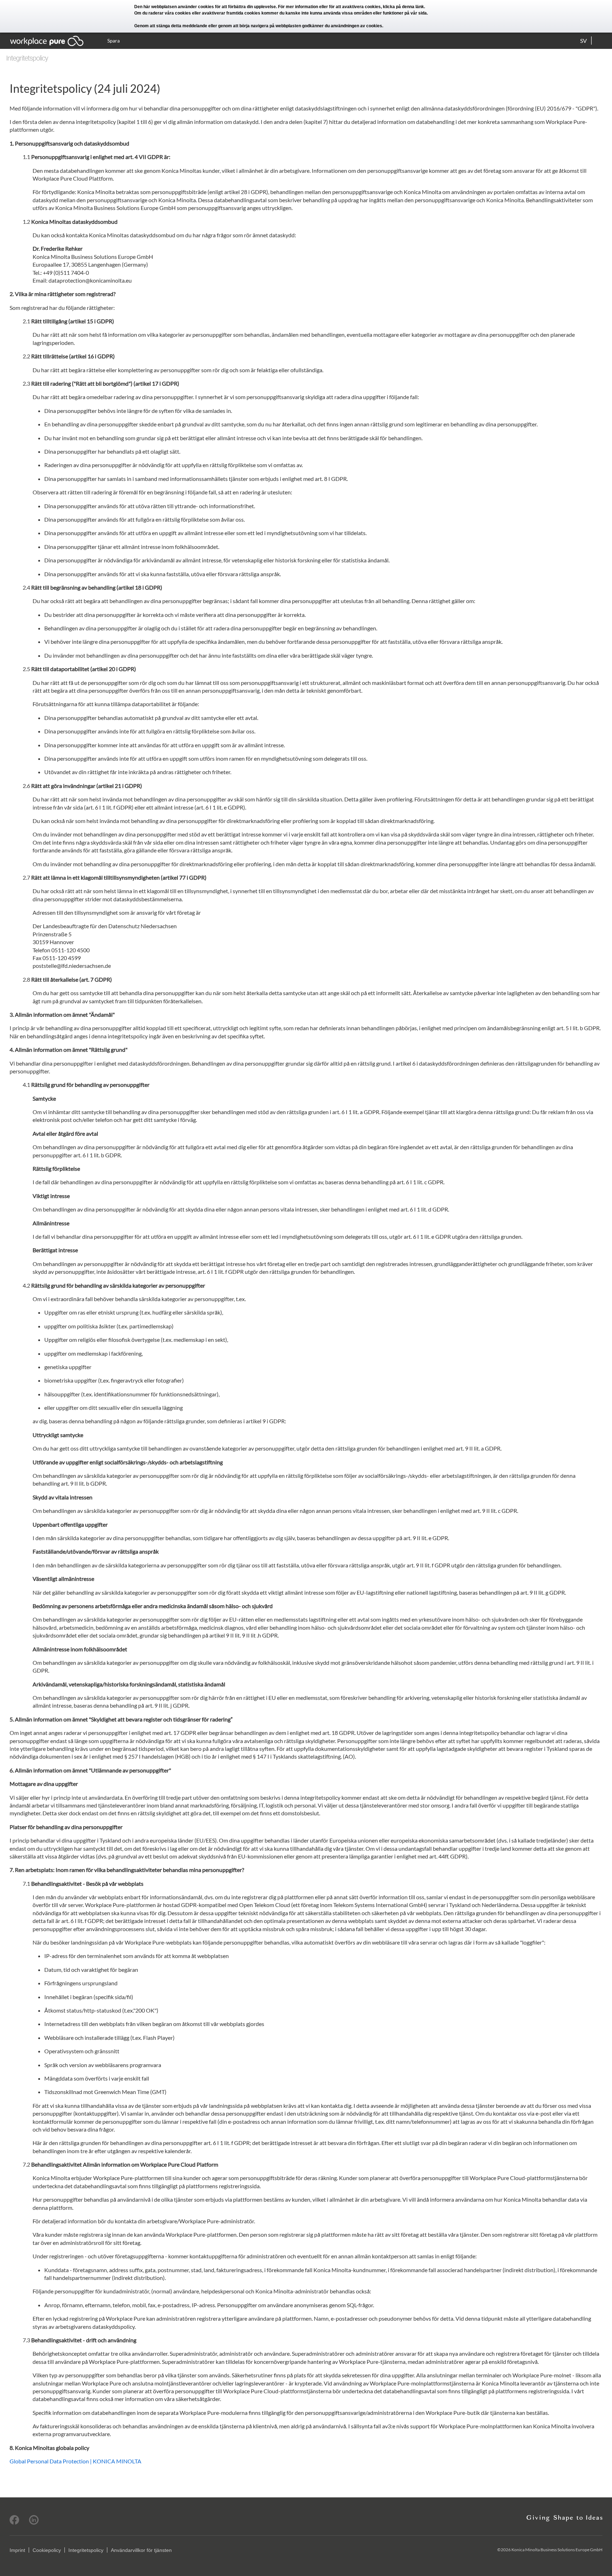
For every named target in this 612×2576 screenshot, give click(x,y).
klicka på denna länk (403, 7)
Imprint (17, 2550)
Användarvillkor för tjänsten (141, 2550)
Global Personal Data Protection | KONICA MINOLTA (75, 2461)
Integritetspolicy (86, 2550)
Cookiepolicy (47, 2550)
